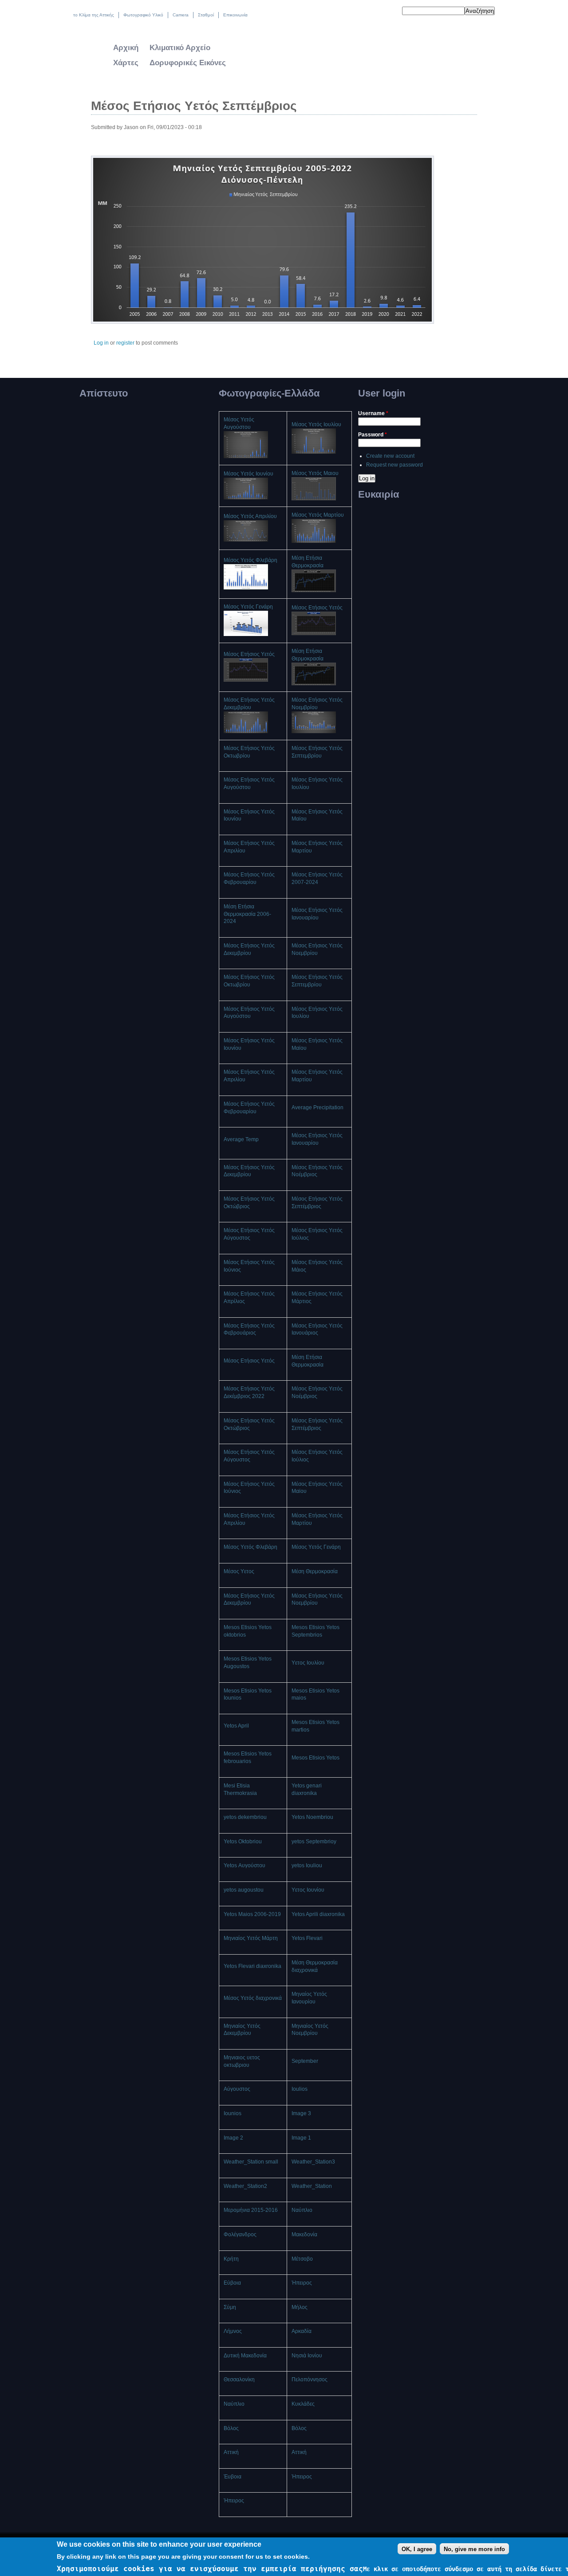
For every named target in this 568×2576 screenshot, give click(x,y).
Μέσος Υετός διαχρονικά (253, 1998)
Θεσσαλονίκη (239, 2380)
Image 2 (233, 2138)
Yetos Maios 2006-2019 (252, 1914)
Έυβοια (233, 2477)
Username (373, 413)
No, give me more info (474, 2549)
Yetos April (236, 1726)
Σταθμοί (206, 15)
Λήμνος (233, 2331)
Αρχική (126, 48)
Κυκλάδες (303, 2404)
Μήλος (300, 2307)
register (125, 343)
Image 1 (301, 2138)
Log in (101, 343)
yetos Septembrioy (314, 1842)
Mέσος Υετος (239, 1571)
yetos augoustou (244, 1890)
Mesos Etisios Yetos (316, 1758)
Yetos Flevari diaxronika (252, 1966)
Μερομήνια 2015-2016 (251, 2210)
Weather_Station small (251, 2162)
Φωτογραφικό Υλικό (143, 15)
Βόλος (231, 2428)
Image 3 (301, 2113)
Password (373, 435)
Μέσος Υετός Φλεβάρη (250, 560)
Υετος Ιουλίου (308, 1663)
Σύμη (230, 2307)
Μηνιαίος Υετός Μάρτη (251, 1938)
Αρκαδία (302, 2331)
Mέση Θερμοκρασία (315, 1571)
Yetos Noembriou (312, 1817)
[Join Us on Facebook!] (380, 12)
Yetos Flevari (307, 1938)
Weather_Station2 (245, 2186)
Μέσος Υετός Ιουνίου (248, 474)
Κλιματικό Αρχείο (180, 48)
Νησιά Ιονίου (307, 2356)
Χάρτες (126, 63)
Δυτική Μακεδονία (245, 2356)
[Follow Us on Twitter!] (371, 12)
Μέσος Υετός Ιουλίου (316, 424)
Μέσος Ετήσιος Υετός (317, 608)
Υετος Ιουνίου (308, 1890)
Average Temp (241, 1139)
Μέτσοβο (302, 2259)
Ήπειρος (302, 2283)
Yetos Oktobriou (243, 1842)
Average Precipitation (318, 1107)
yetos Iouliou (307, 1865)
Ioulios (300, 2089)
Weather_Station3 (313, 2162)
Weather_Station (312, 2186)
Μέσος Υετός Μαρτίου (318, 515)
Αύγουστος (237, 2089)
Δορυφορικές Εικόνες (188, 63)
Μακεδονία (304, 2234)
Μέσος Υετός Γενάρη (248, 607)
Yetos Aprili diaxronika (318, 1914)
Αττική (231, 2452)
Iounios (233, 2113)
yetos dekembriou (245, 1817)
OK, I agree (417, 2549)
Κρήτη (231, 2259)
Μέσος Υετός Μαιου (315, 473)
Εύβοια (232, 2283)
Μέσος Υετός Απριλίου (250, 516)
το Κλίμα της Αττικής (94, 15)
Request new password (394, 465)
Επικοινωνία (235, 15)
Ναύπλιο (302, 2210)
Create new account (390, 456)
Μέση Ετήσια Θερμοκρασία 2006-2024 (247, 914)
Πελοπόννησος (310, 2380)
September (305, 2061)
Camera (181, 15)
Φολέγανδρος (240, 2234)
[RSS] (389, 12)
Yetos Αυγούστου (245, 1865)
